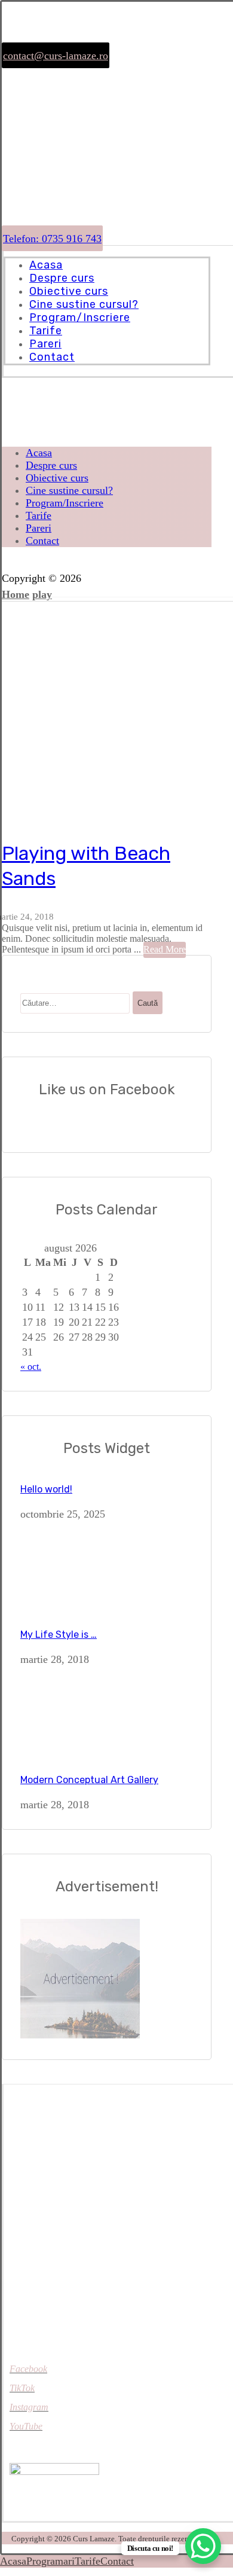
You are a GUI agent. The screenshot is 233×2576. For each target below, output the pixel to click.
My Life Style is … (59, 1635)
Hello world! (46, 1489)
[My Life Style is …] (65, 1607)
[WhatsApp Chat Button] (203, 2546)
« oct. (31, 1367)
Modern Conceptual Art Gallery (89, 1780)
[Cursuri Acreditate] (44, 160)
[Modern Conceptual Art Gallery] (65, 1752)
